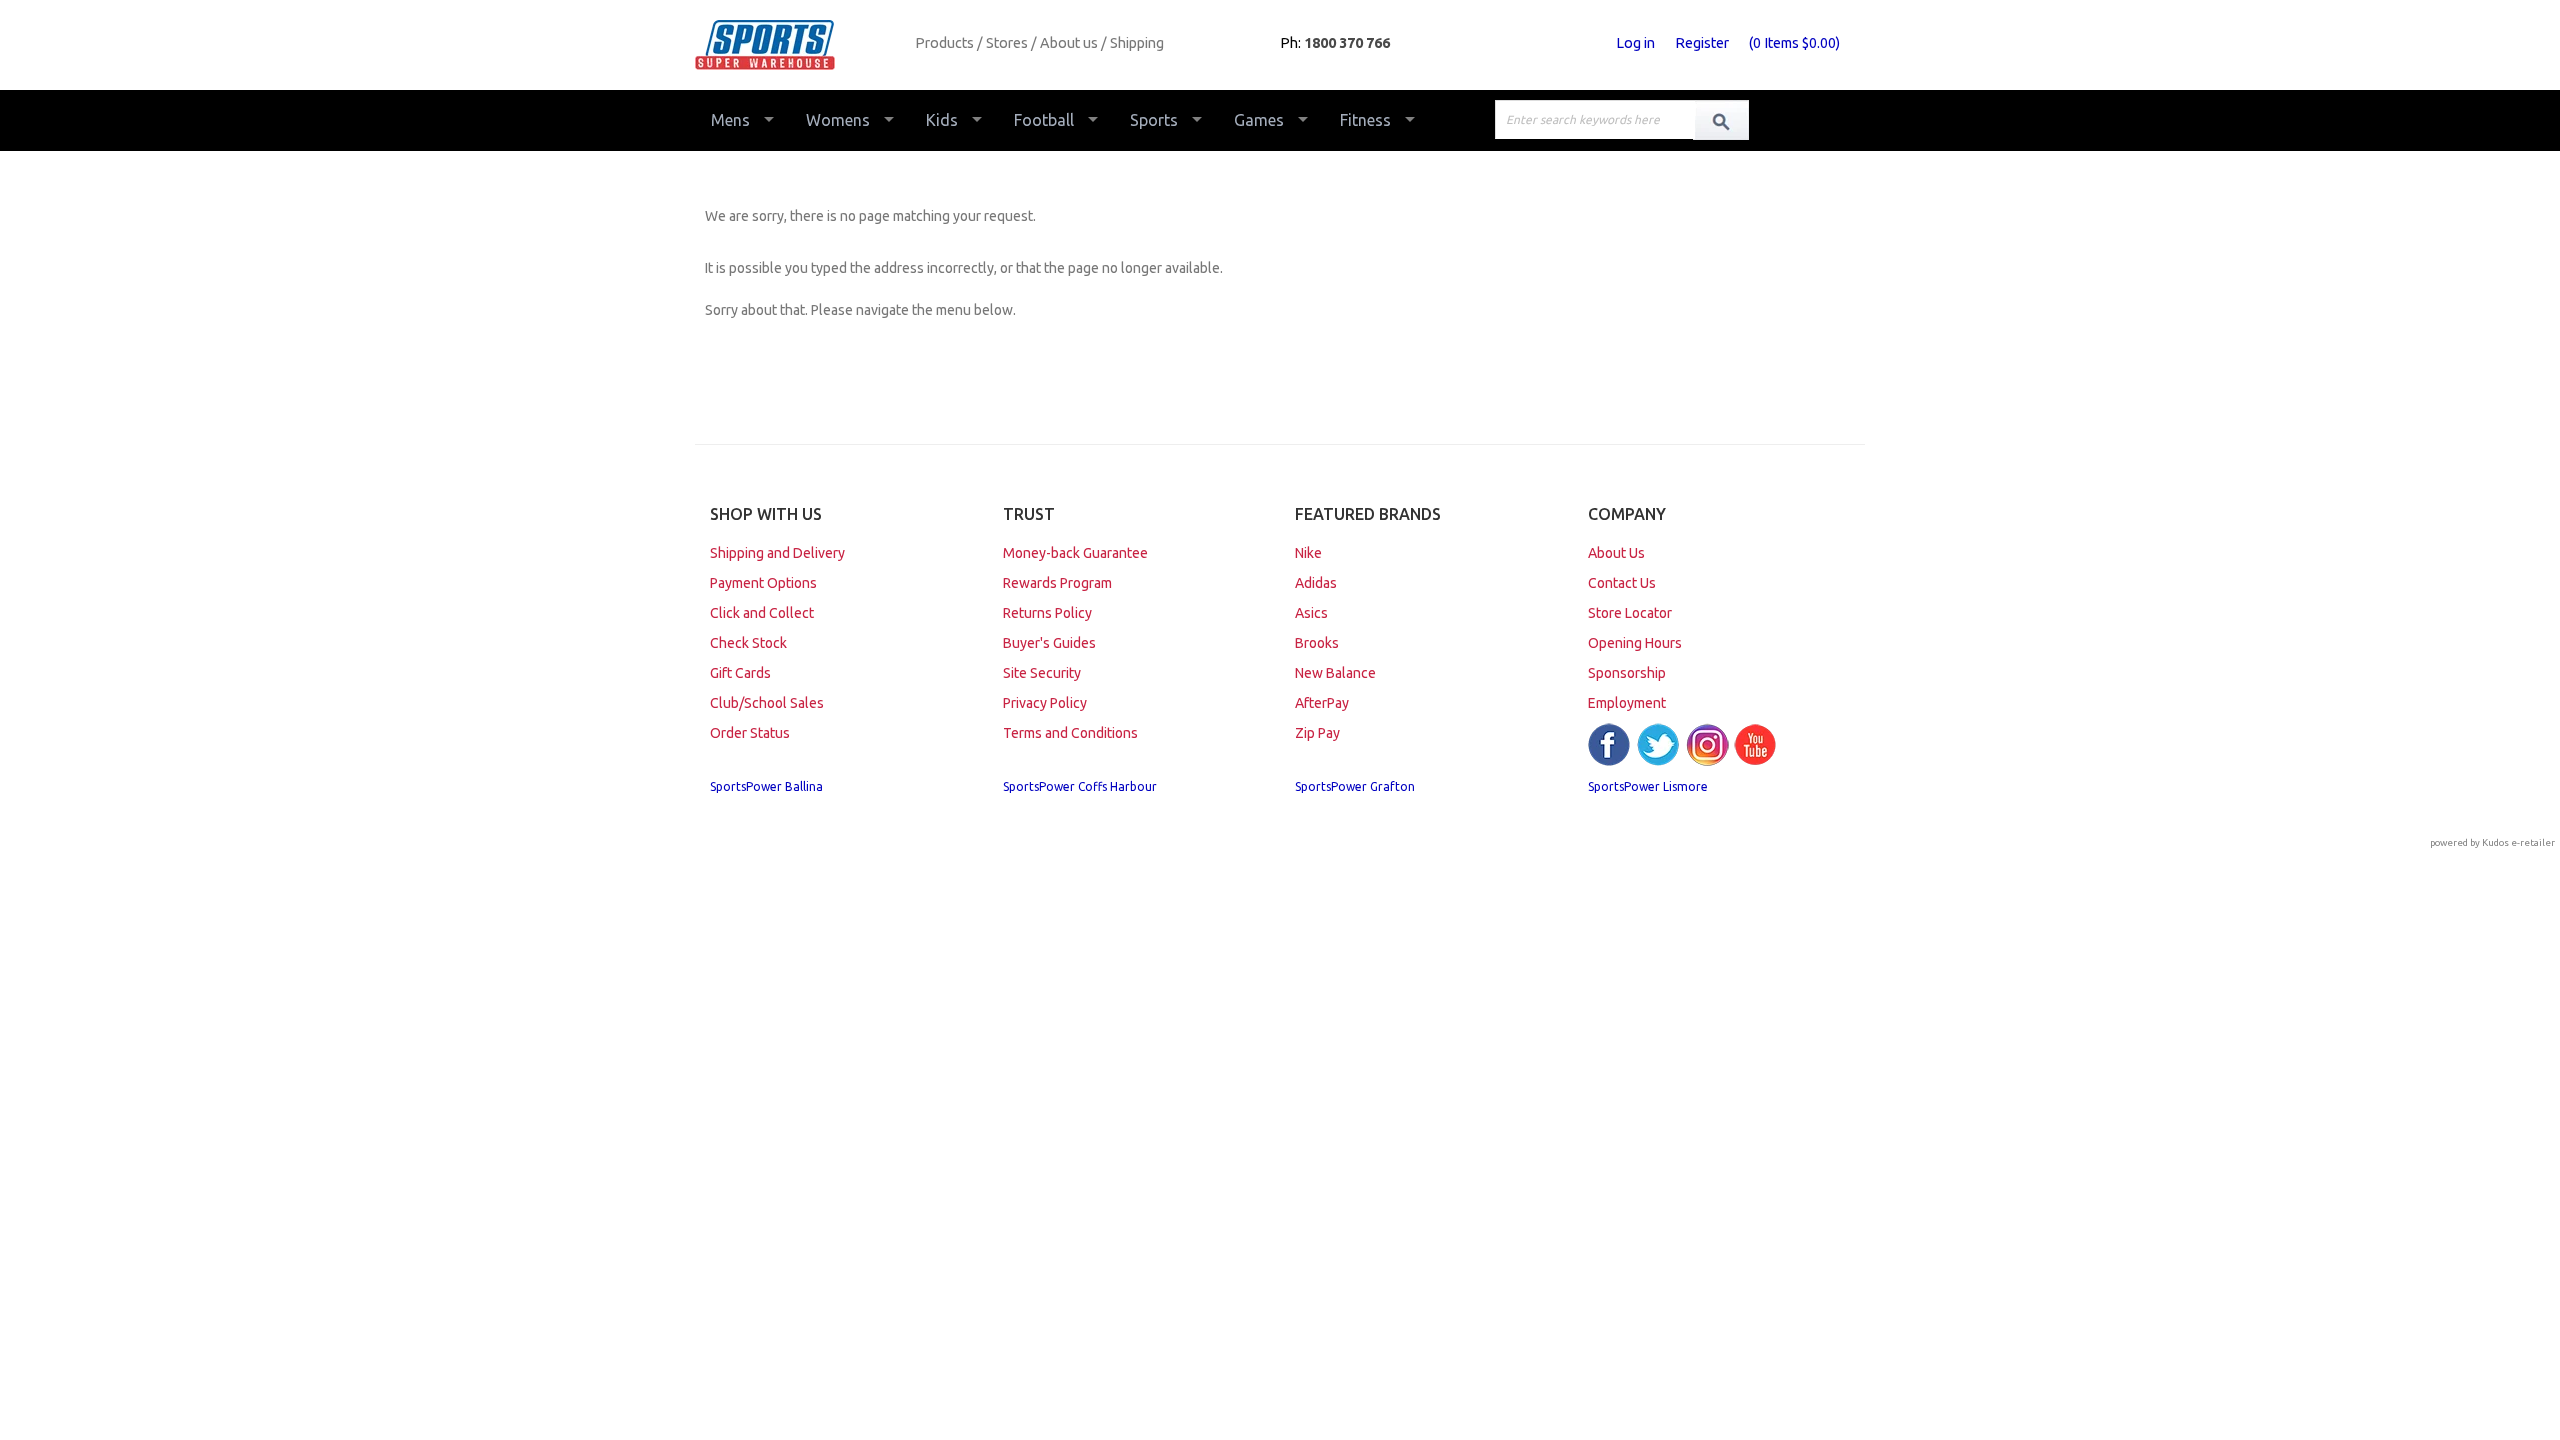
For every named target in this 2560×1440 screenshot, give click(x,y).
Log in (1635, 43)
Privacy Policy (1045, 703)
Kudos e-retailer (2518, 842)
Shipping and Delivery (777, 553)
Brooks (1317, 643)
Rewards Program (1057, 583)
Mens (730, 120)
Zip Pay (1317, 733)
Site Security (1042, 673)
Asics (1311, 613)
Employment (1627, 703)
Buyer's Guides (1049, 643)
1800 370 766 (1347, 43)
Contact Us (1622, 583)
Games (1259, 120)
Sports (1154, 120)
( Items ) (1794, 43)
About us (1069, 43)
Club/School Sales (767, 703)
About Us (1616, 553)
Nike (1308, 553)
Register (1702, 43)
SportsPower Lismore (1648, 786)
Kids (942, 120)
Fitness (1365, 120)
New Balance (1335, 673)
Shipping (1137, 43)
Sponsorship (1627, 673)
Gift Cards (740, 673)
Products (944, 43)
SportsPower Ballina (766, 786)
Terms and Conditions (1070, 733)
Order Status (750, 733)
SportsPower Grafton (1355, 786)
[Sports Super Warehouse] (797, 45)
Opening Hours (1635, 643)
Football (1044, 120)
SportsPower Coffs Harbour (1080, 786)
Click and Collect (762, 613)
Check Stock (748, 643)
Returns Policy (1047, 613)
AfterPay (1322, 703)
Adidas (1316, 583)
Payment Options (763, 583)
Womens (838, 120)
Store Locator (1630, 613)
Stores (1007, 43)
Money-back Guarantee (1075, 553)
